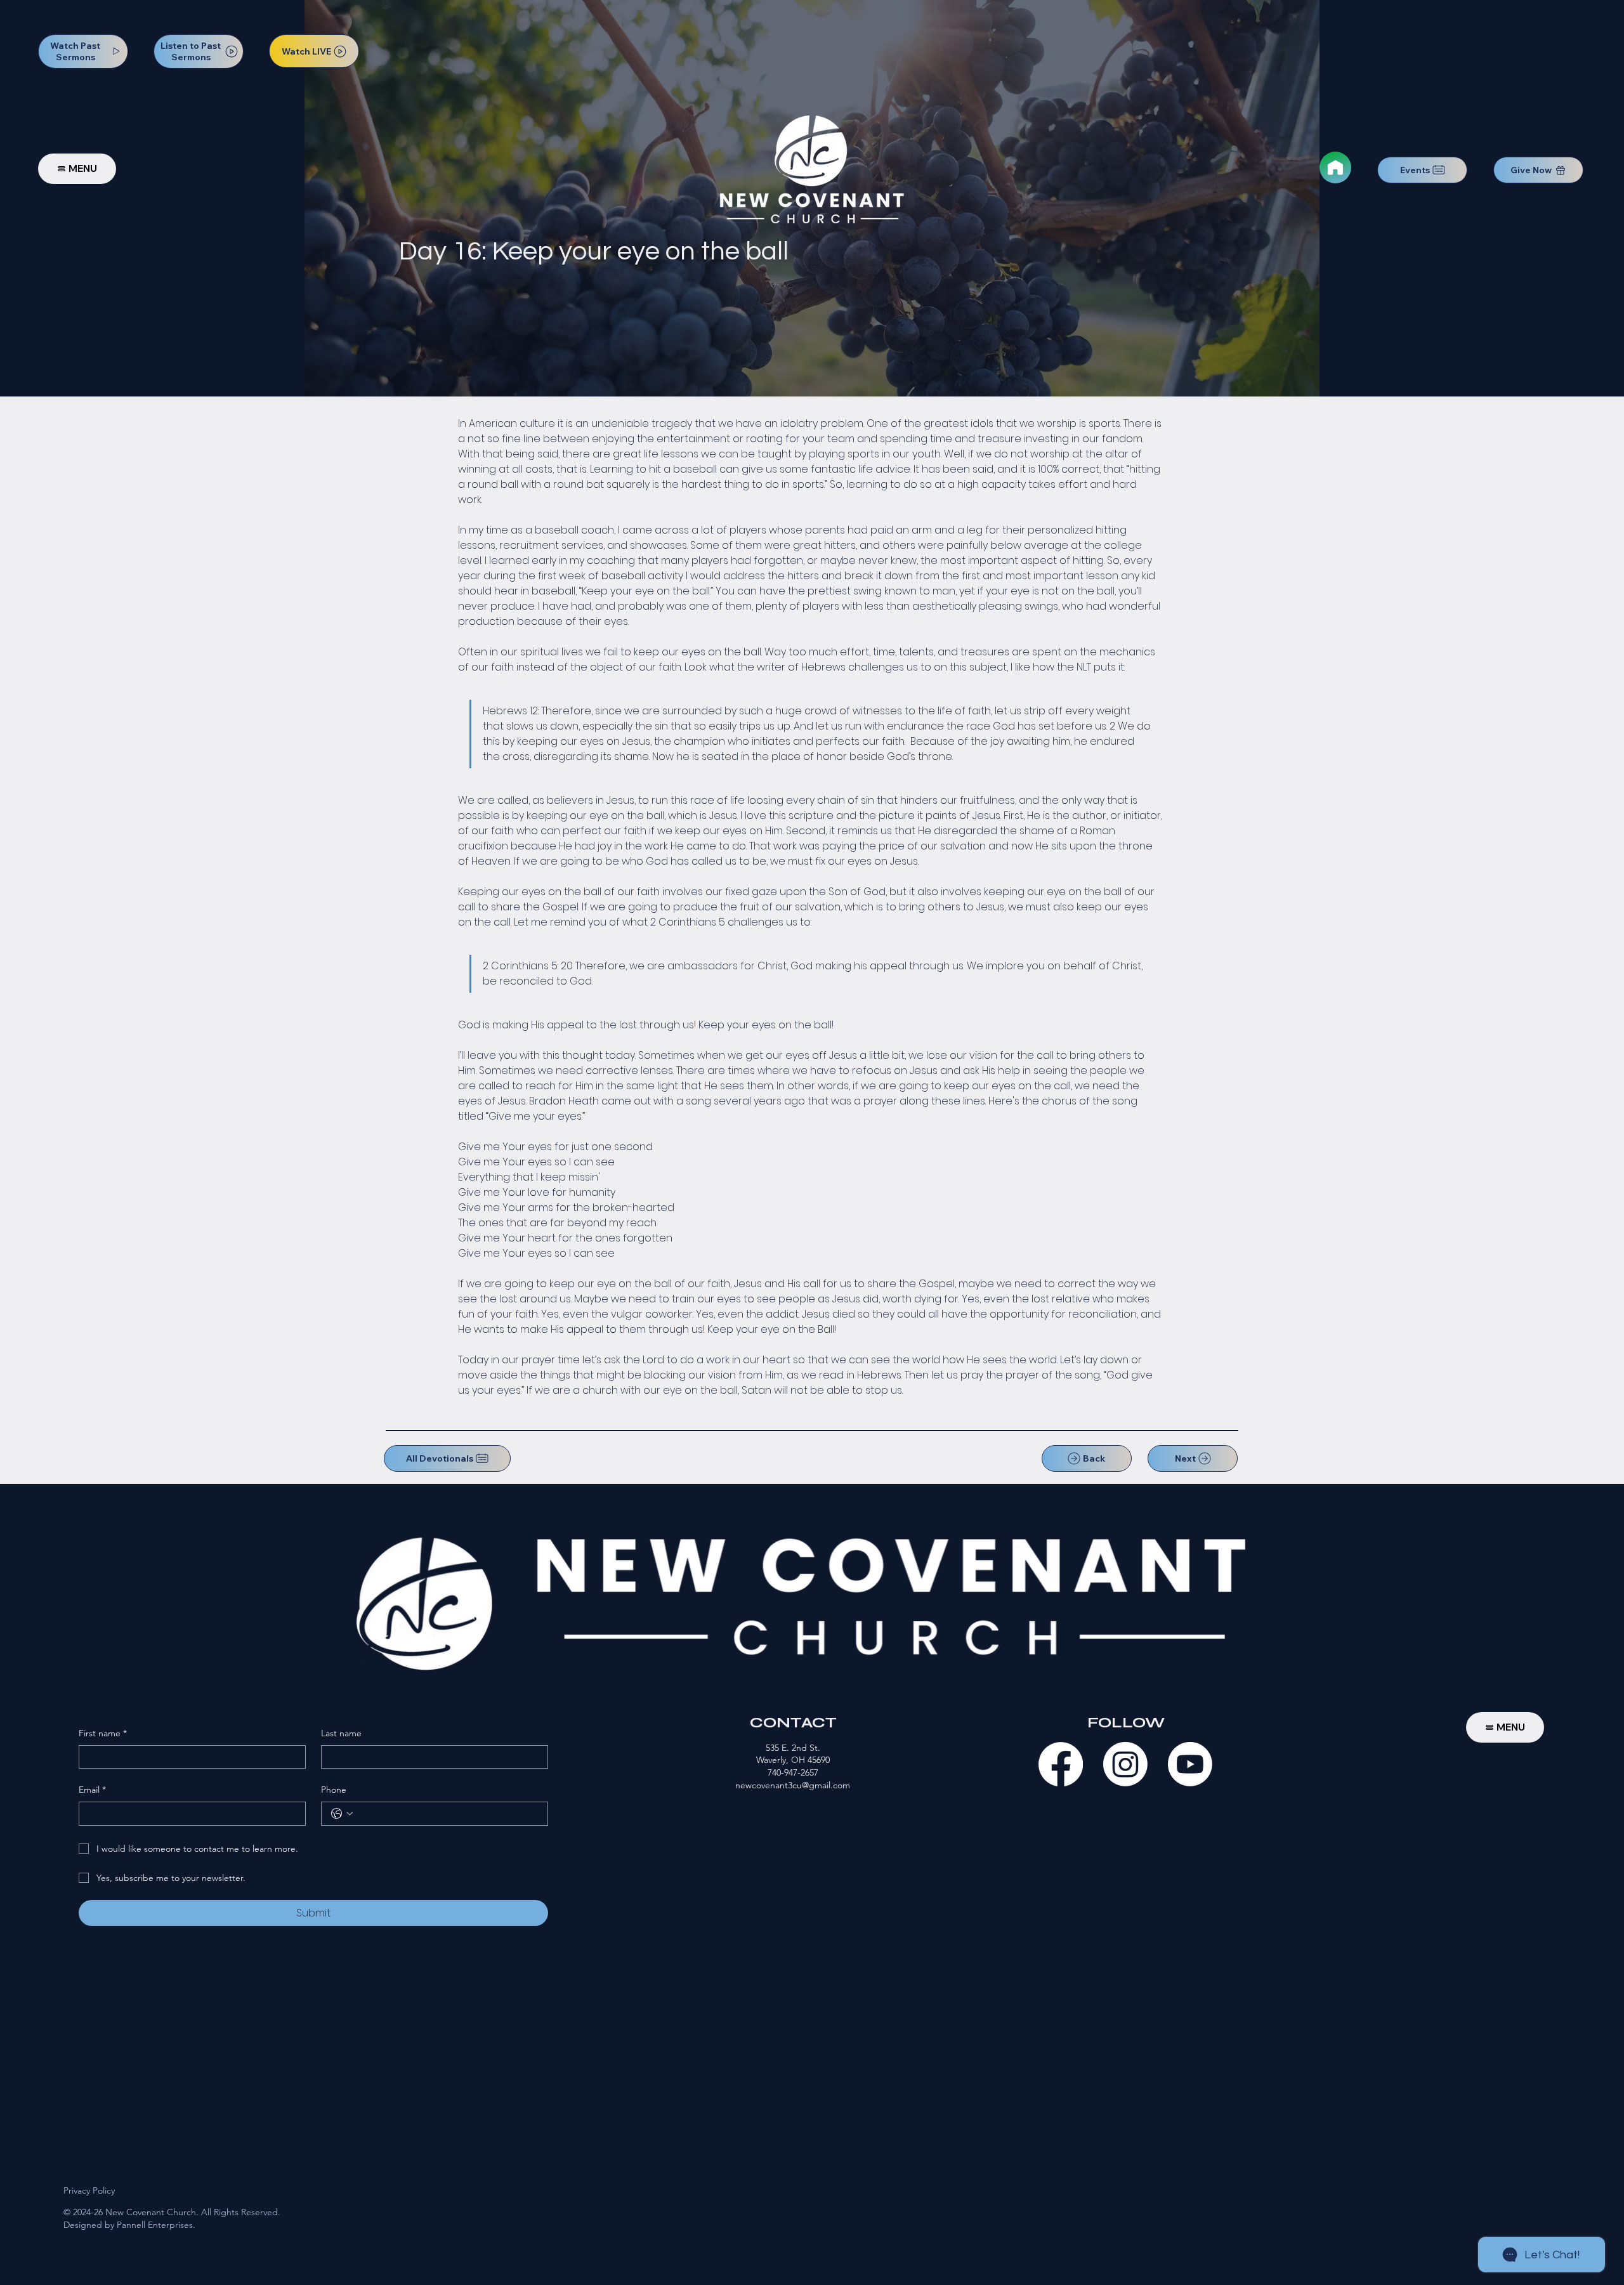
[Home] (1335, 167)
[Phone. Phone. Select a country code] (342, 1814)
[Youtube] (1190, 1764)
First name (103, 1733)
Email (92, 1790)
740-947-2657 (793, 1772)
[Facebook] (1061, 1764)
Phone (334, 1790)
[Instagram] (1125, 1764)
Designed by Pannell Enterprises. (129, 2225)
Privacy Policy (89, 2190)
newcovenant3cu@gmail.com (793, 1785)
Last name (341, 1733)
